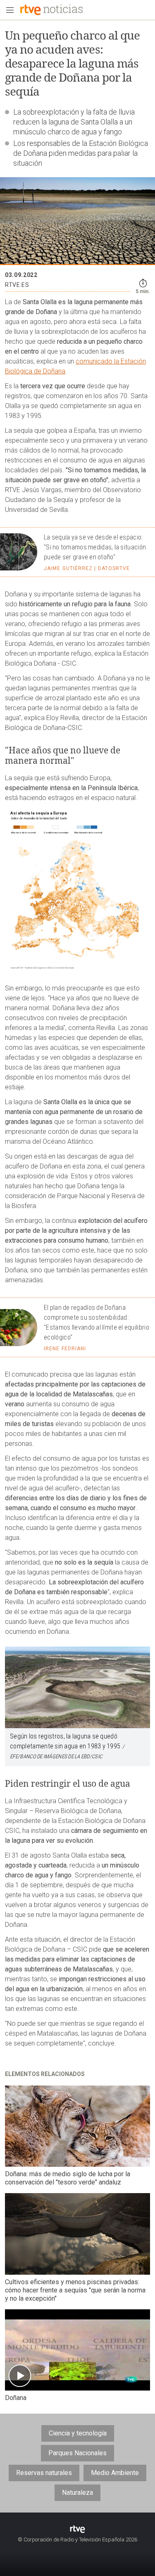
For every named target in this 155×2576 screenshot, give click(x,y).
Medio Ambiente (115, 2473)
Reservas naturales (44, 2473)
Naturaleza (77, 2493)
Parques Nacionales (77, 2453)
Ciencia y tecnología (78, 2433)
